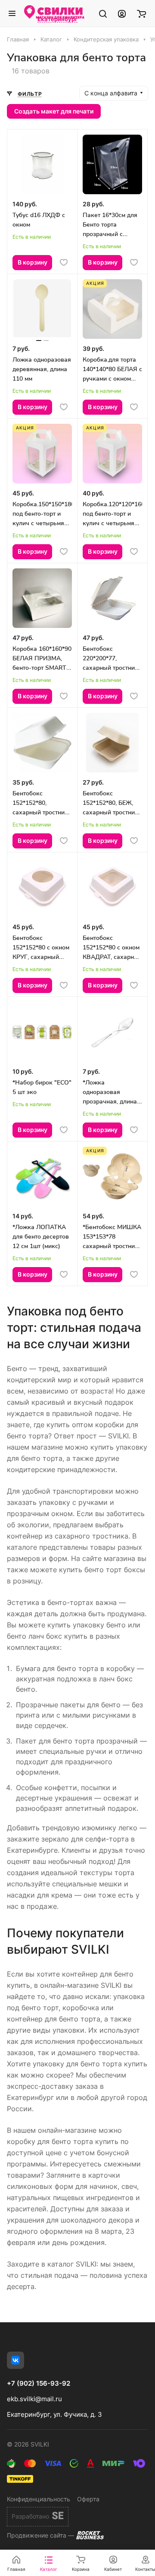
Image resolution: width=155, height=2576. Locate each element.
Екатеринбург (57, 19)
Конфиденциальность (39, 2499)
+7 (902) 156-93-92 (39, 2384)
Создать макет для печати (54, 111)
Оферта (88, 2499)
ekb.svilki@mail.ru (34, 2399)
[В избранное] (64, 262)
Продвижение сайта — (40, 2535)
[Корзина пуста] (141, 13)
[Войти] (122, 13)
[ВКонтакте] (15, 2360)
